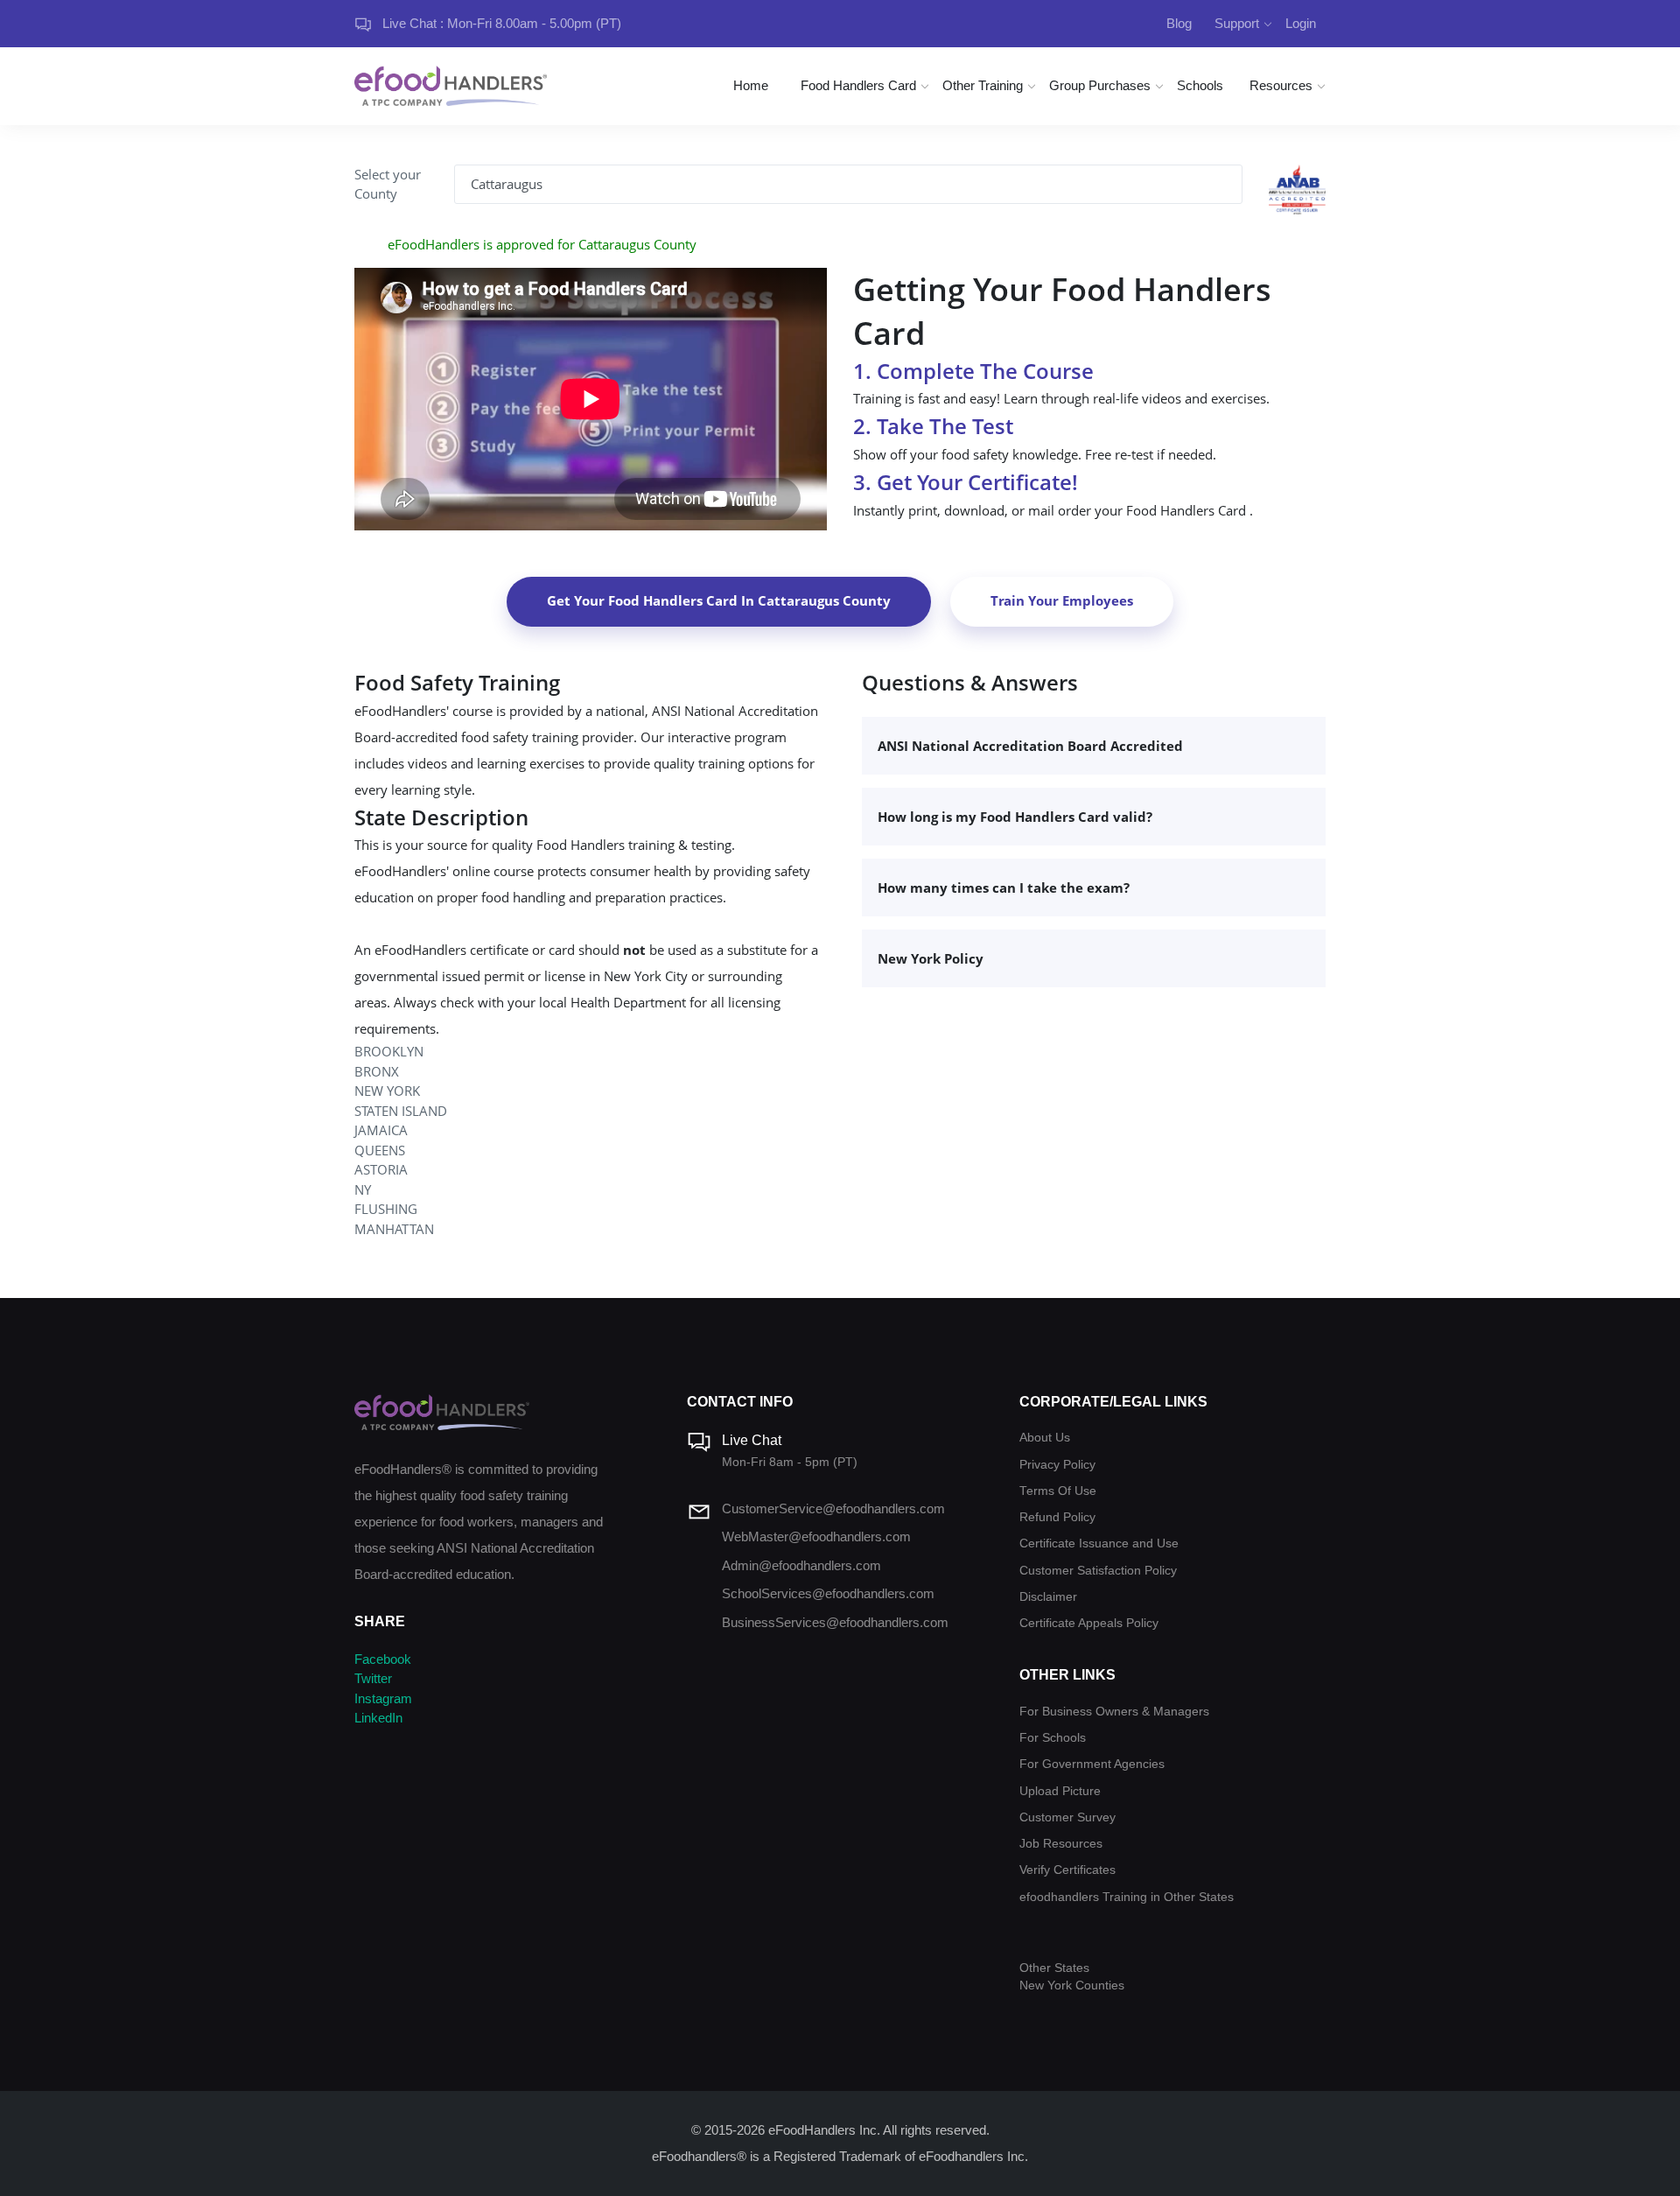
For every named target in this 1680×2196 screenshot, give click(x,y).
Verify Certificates (1067, 1870)
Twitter (373, 1678)
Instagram (383, 1698)
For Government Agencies (1092, 1764)
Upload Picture (1060, 1791)
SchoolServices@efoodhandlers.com (828, 1593)
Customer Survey (1067, 1817)
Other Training (983, 85)
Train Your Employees (1062, 600)
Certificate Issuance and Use (1099, 1544)
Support (1237, 23)
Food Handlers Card (858, 85)
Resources (1281, 85)
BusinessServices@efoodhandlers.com (835, 1622)
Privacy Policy (1057, 1465)
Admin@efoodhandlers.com (801, 1565)
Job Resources (1061, 1844)
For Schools (1053, 1738)
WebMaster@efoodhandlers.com (816, 1536)
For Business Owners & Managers (1114, 1712)
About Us (1045, 1438)
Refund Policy (1057, 1517)
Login (1301, 23)
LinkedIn (378, 1718)
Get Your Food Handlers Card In (719, 600)
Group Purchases (1100, 85)
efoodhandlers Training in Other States (1127, 1897)
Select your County (388, 184)
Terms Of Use (1058, 1491)
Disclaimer (1048, 1597)
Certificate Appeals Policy (1089, 1623)
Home (751, 85)
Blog (1179, 23)
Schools (1200, 85)
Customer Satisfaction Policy (1098, 1571)
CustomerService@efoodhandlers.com (833, 1508)
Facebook (383, 1659)
